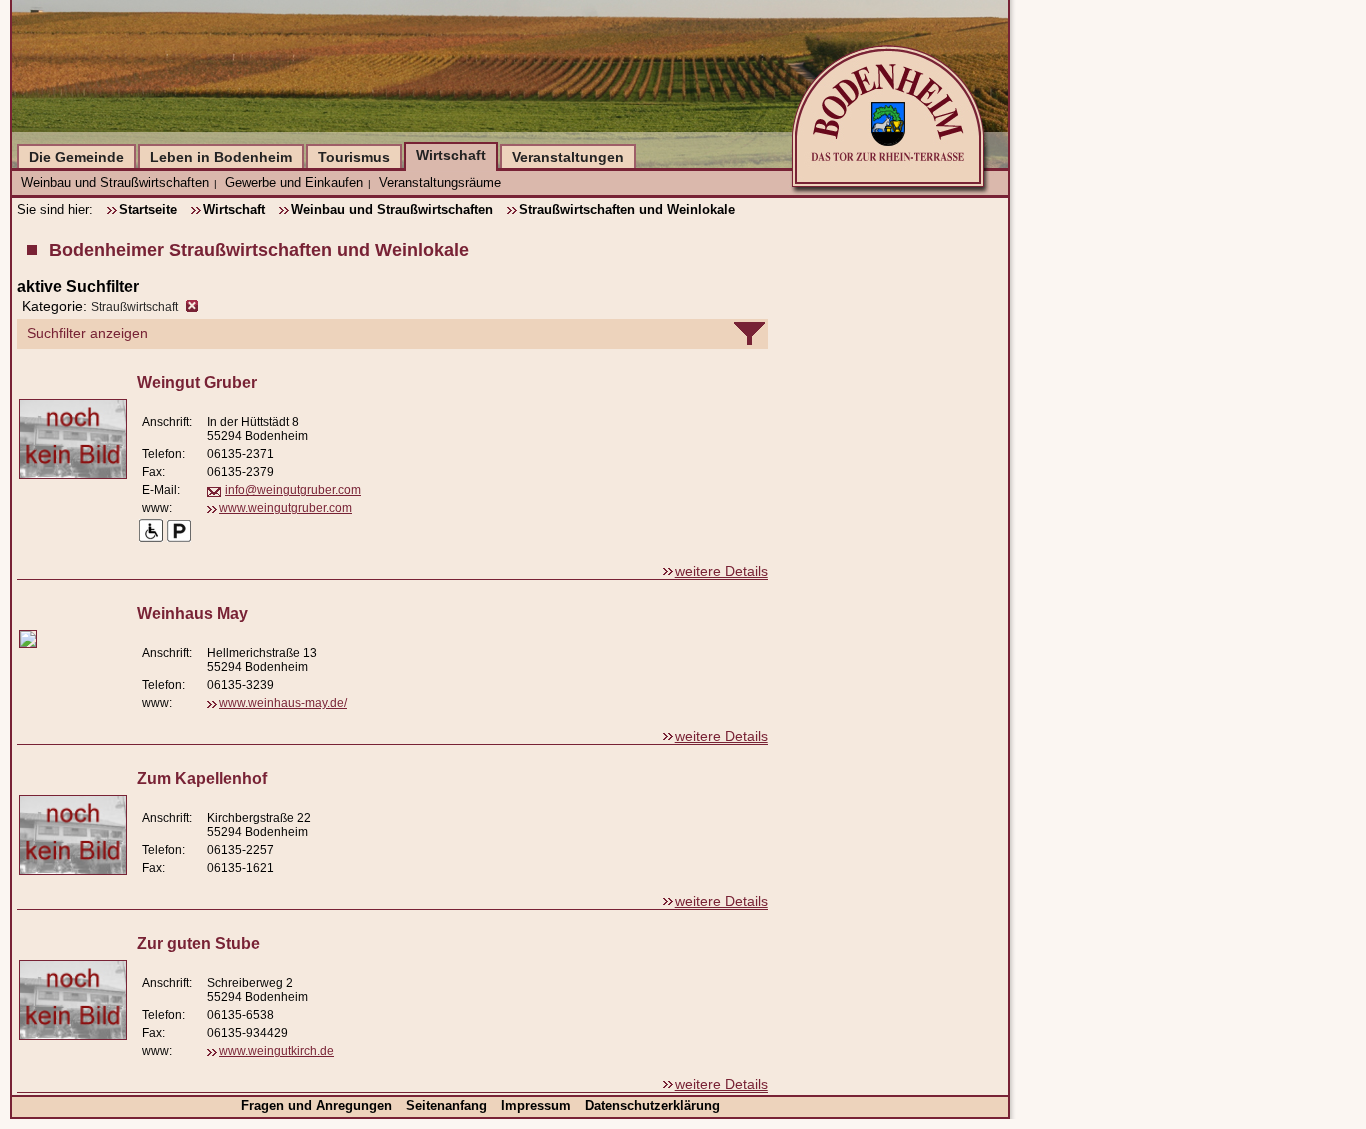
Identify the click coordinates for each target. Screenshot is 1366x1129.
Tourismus (354, 157)
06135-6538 (240, 1015)
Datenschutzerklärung (652, 1105)
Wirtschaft (451, 155)
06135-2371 (240, 454)
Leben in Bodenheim (221, 157)
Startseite (148, 209)
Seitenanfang (448, 1105)
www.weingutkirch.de (276, 1051)
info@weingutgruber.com (293, 490)
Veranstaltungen (568, 157)
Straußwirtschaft (134, 307)
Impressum (538, 1105)
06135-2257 (240, 850)
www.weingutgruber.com (285, 508)
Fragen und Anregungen (318, 1105)
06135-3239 (240, 685)
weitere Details (721, 571)
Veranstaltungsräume (440, 182)
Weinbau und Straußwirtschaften (115, 182)
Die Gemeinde (76, 157)
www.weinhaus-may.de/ (283, 703)
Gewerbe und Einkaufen (294, 182)
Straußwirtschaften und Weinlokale (627, 209)
